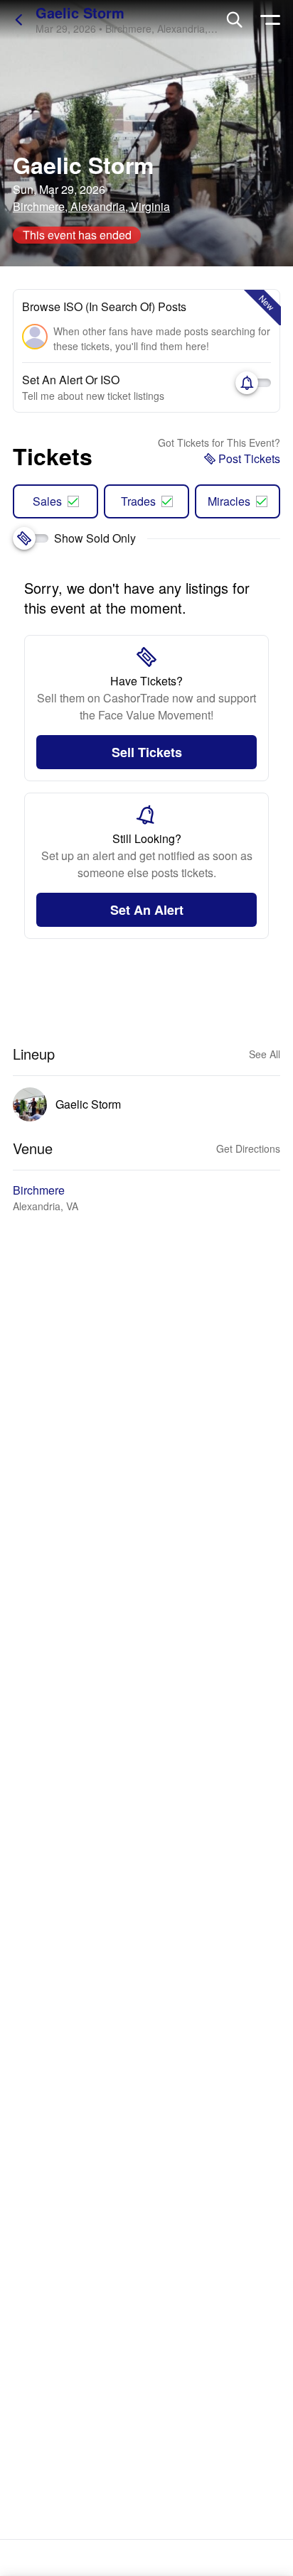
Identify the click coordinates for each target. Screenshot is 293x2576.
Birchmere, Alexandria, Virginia (91, 206)
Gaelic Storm (80, 12)
